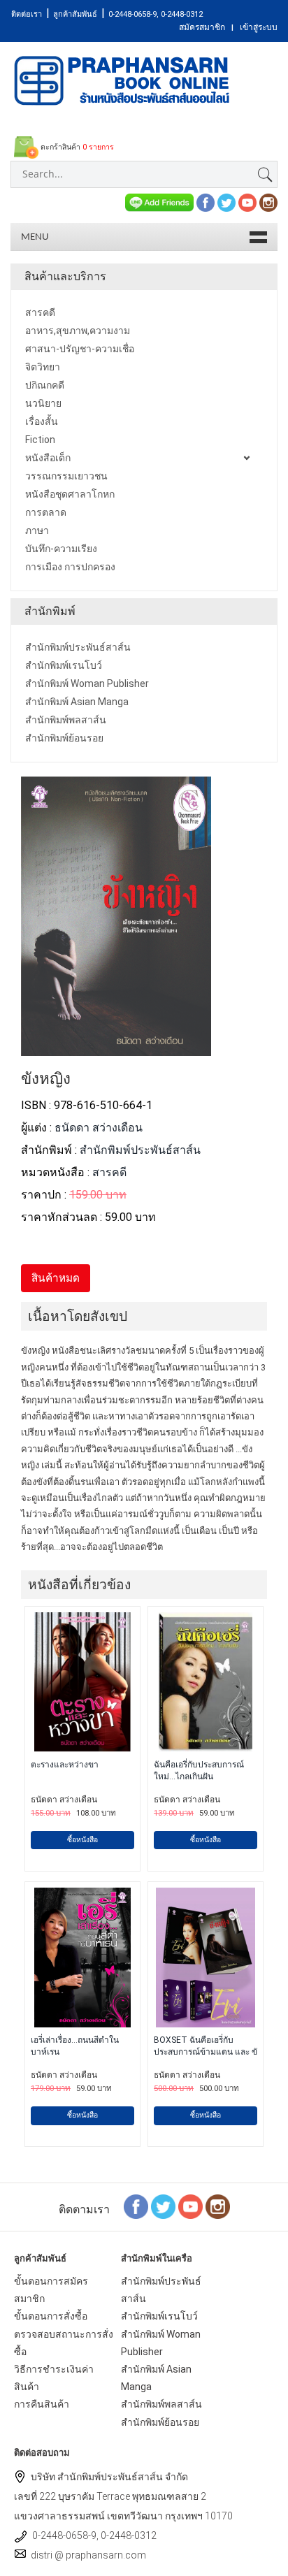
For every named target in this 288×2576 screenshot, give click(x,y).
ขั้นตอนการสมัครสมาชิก (51, 2290)
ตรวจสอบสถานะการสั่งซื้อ (64, 2343)
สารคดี (109, 1172)
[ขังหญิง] (116, 1047)
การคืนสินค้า (42, 2404)
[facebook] (206, 202)
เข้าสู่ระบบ (259, 27)
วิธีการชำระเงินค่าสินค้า (54, 2378)
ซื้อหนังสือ (82, 1840)
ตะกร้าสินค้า (76, 147)
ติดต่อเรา (27, 14)
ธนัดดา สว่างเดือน (99, 1128)
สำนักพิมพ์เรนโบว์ (159, 2316)
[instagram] (268, 202)
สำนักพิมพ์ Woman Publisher (161, 2343)
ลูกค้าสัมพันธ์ (75, 14)
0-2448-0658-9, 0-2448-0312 (156, 14)
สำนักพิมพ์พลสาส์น (161, 2404)
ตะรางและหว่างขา (65, 1765)
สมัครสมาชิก (202, 27)
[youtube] (247, 202)
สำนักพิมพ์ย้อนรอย (160, 2422)
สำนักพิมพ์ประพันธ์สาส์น (140, 1150)
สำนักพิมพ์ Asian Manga (156, 2378)
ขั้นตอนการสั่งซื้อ (51, 2316)
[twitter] (226, 202)
